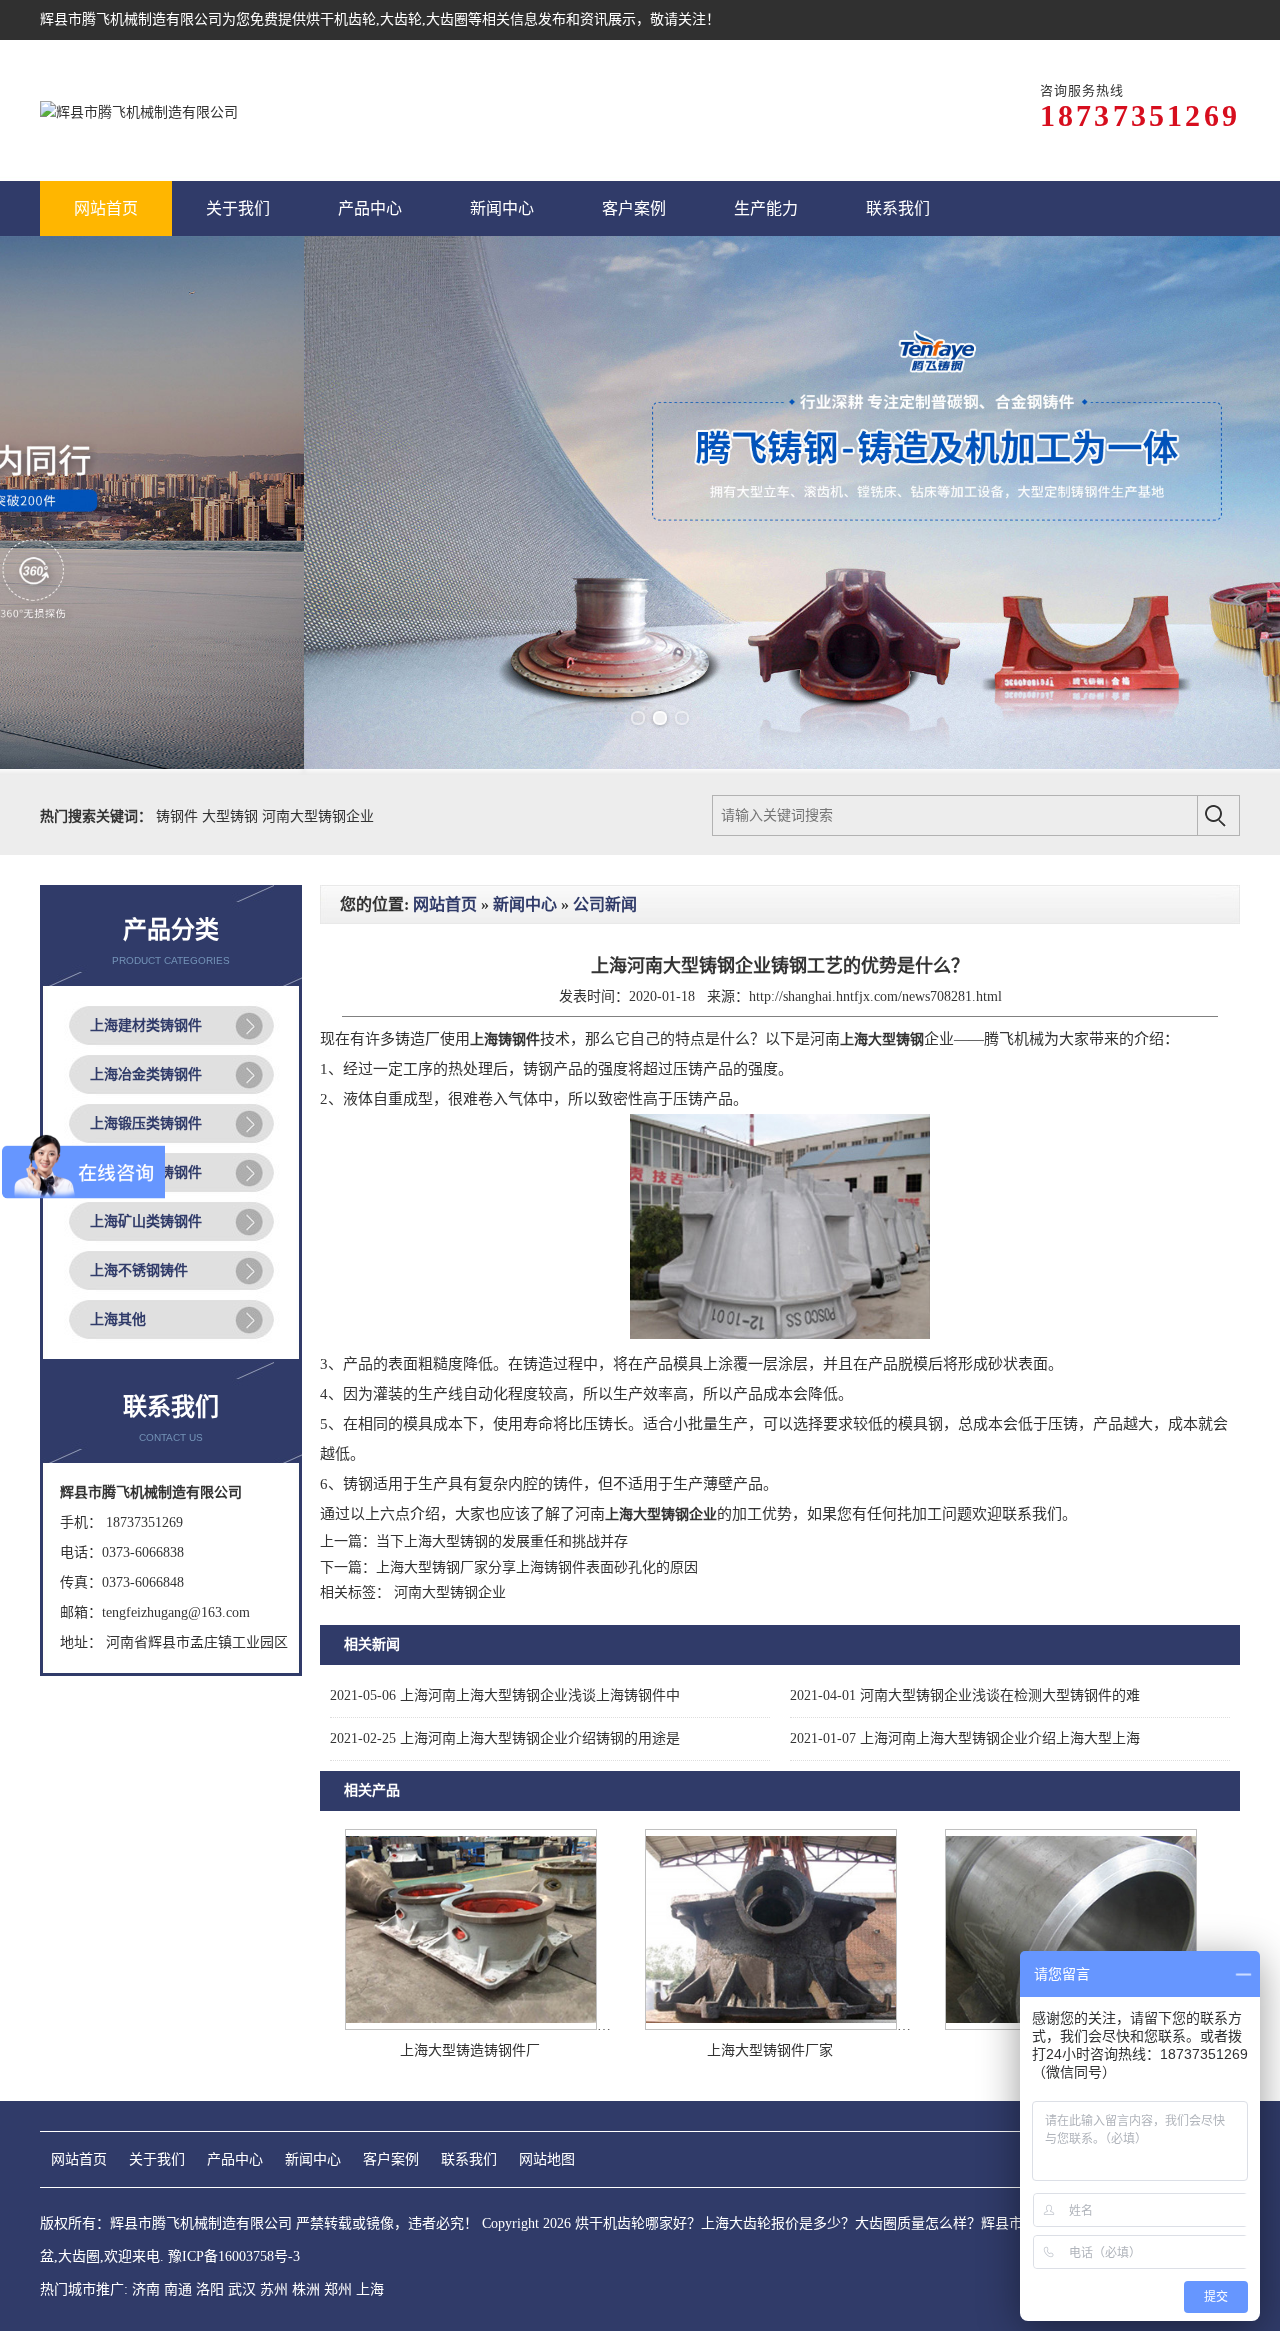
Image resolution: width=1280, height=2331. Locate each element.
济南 (146, 2289)
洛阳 (210, 2289)
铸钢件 (179, 816)
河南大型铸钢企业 (318, 816)
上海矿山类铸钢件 (146, 1221)
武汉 (242, 2289)
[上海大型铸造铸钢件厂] (471, 2025)
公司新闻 (605, 904)
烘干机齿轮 (341, 19)
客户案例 (391, 2159)
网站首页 (445, 904)
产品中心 (235, 2159)
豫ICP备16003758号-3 (234, 2256)
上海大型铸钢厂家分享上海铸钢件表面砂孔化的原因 (537, 1567)
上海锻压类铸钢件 (146, 1123)
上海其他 (118, 1319)
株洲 (306, 2289)
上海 (370, 2289)
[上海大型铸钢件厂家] (771, 2025)
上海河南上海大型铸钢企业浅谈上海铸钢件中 (505, 1695)
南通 (178, 2289)
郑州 (338, 2289)
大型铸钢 (232, 816)
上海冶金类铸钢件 (146, 1074)
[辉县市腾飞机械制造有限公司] (139, 110)
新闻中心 (525, 904)
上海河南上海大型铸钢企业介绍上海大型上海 (965, 1738)
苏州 (274, 2289)
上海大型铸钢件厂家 (770, 2050)
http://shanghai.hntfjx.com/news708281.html (875, 996)
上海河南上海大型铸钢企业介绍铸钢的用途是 (505, 1738)
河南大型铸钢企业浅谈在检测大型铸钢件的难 (965, 1695)
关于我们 (157, 2159)
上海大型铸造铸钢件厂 (470, 2050)
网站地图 (547, 2159)
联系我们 (469, 2159)
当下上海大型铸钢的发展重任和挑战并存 (502, 1541)
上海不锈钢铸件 (139, 1270)
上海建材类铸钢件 (146, 1025)
